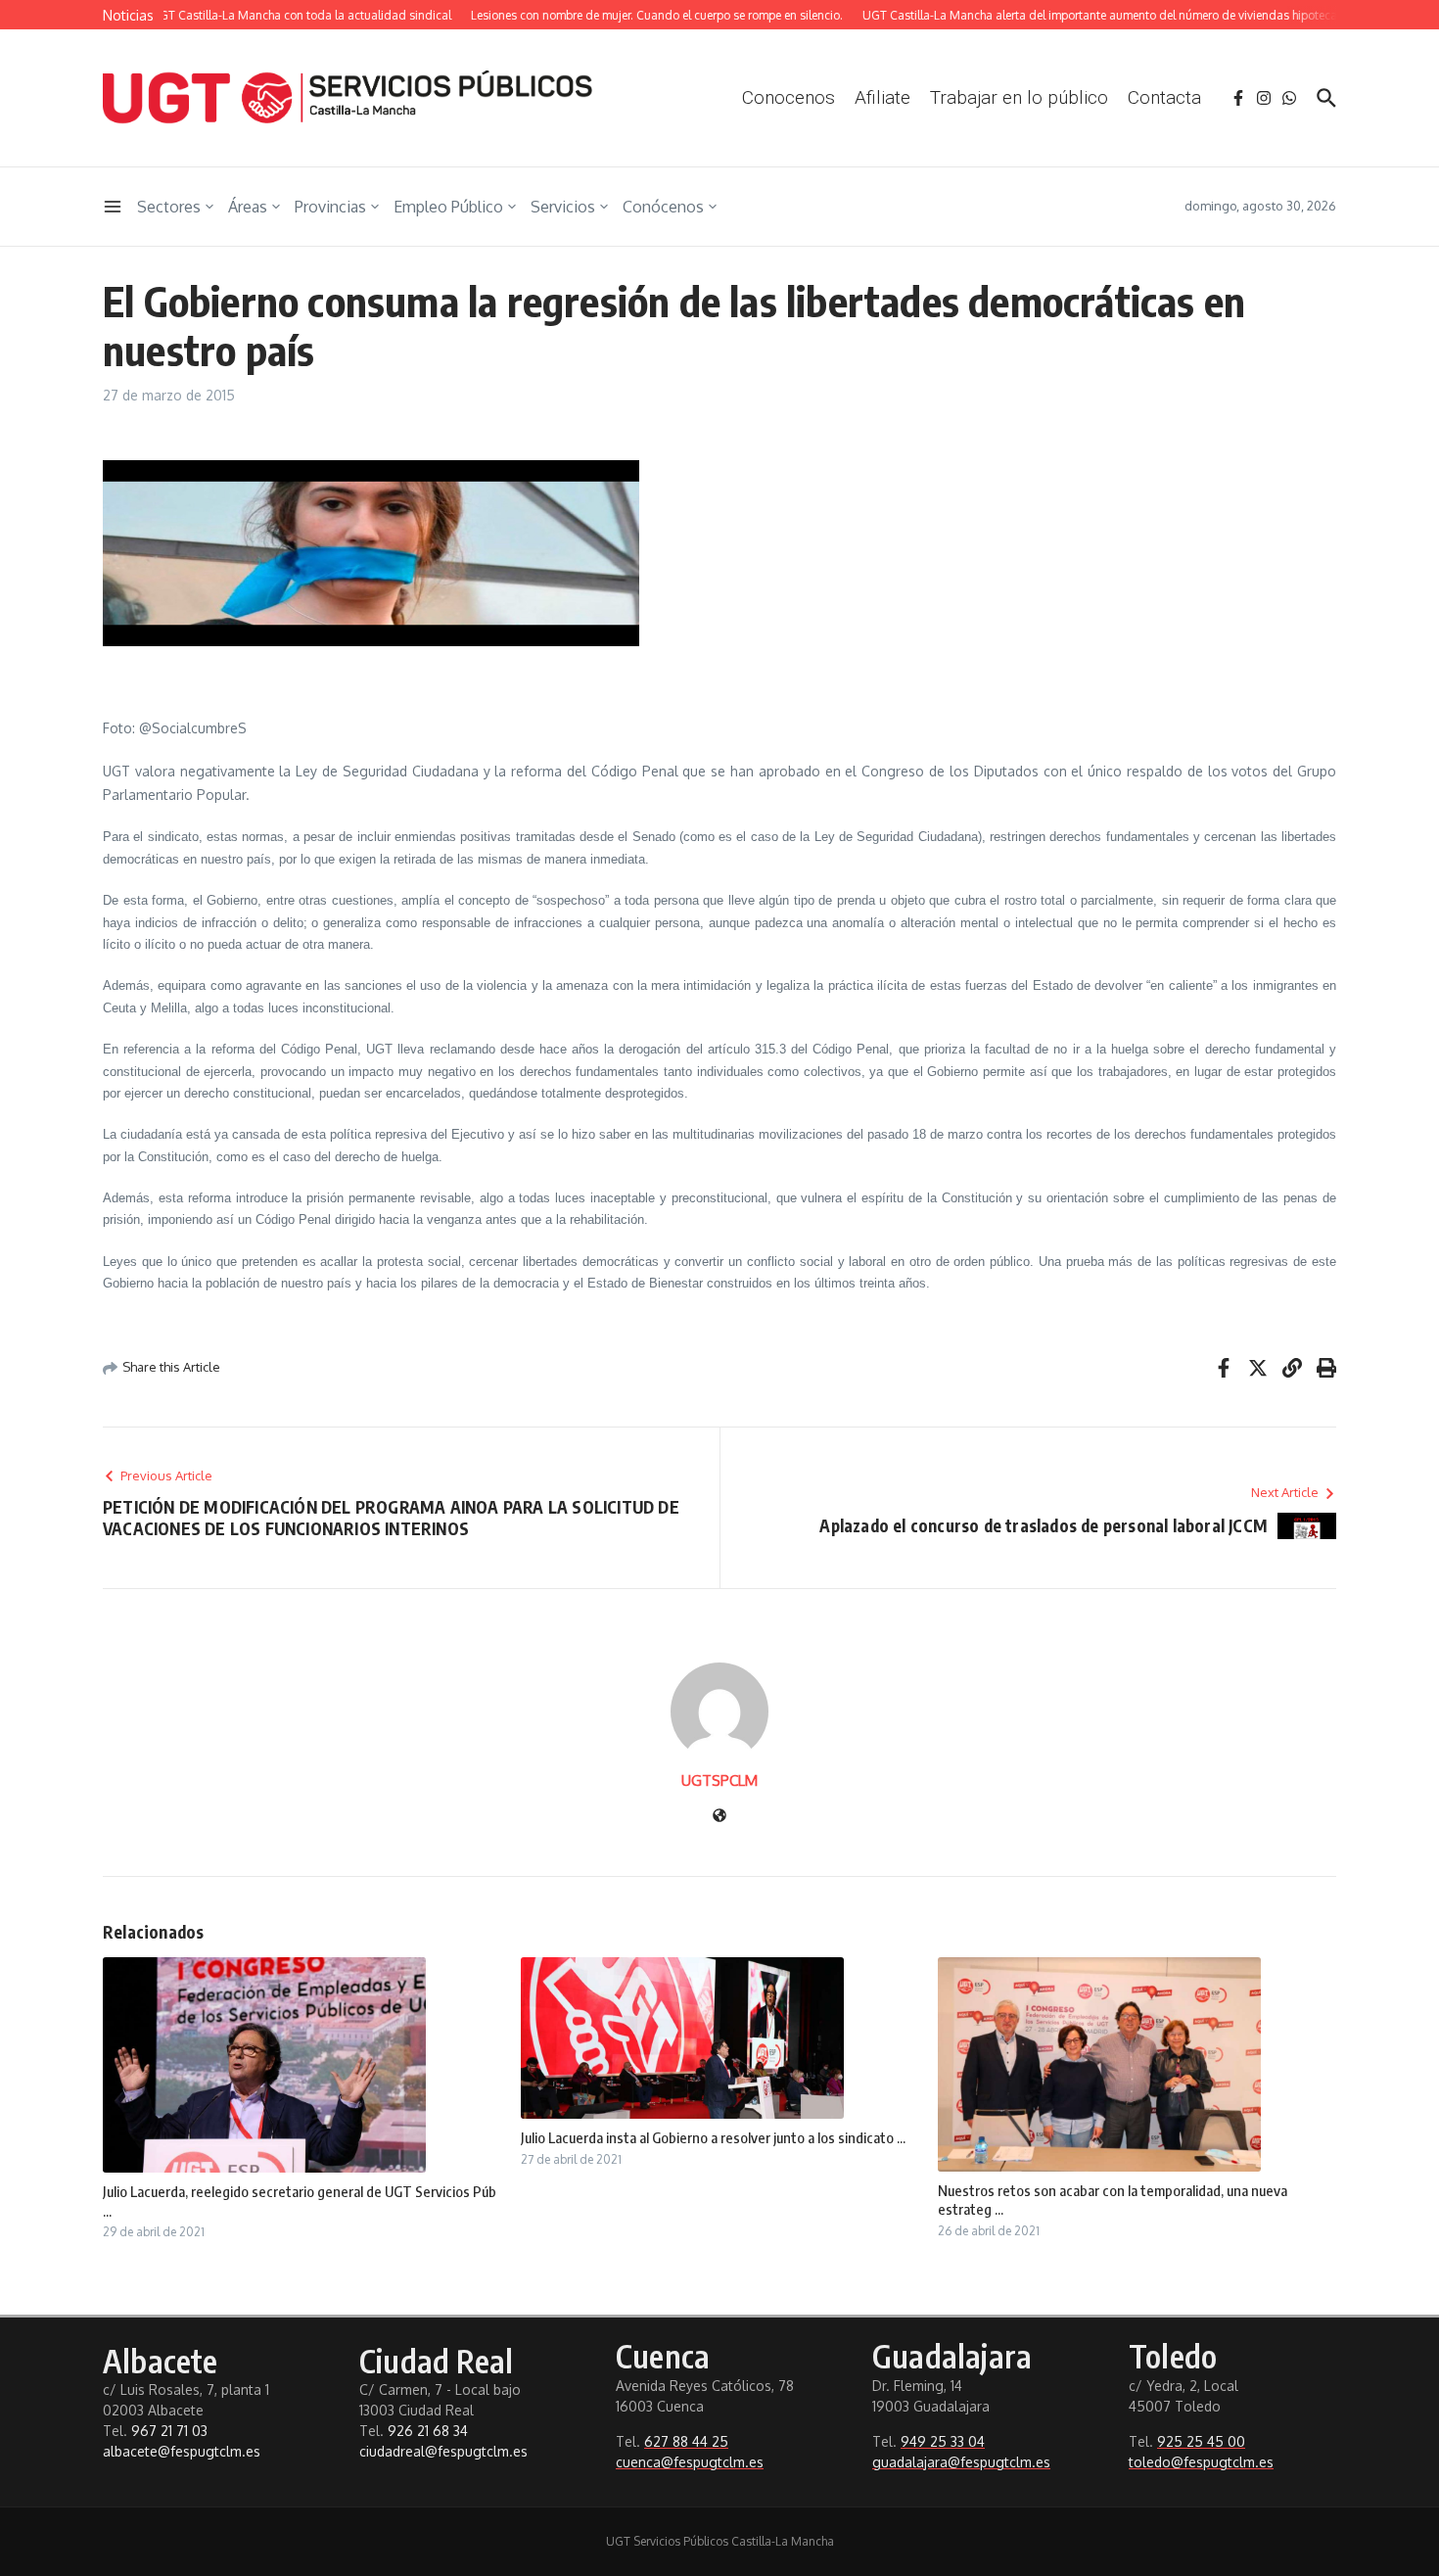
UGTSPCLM (719, 1780)
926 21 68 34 (428, 2431)
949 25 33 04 (943, 2441)
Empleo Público (448, 207)
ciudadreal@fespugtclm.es (443, 2451)
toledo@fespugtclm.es (1201, 2462)
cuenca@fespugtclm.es (690, 2462)
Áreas (248, 207)
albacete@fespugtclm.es (182, 2451)
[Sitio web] (719, 1817)
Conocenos (789, 97)
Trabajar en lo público (1019, 97)
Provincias (330, 207)
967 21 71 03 (169, 2431)
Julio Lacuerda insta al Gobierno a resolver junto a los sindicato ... (713, 2137)
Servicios (563, 207)
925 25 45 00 (1201, 2441)
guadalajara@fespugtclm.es (961, 2462)
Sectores (169, 207)
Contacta (1164, 97)
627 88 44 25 (686, 2441)
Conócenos (663, 207)
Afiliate (882, 97)
